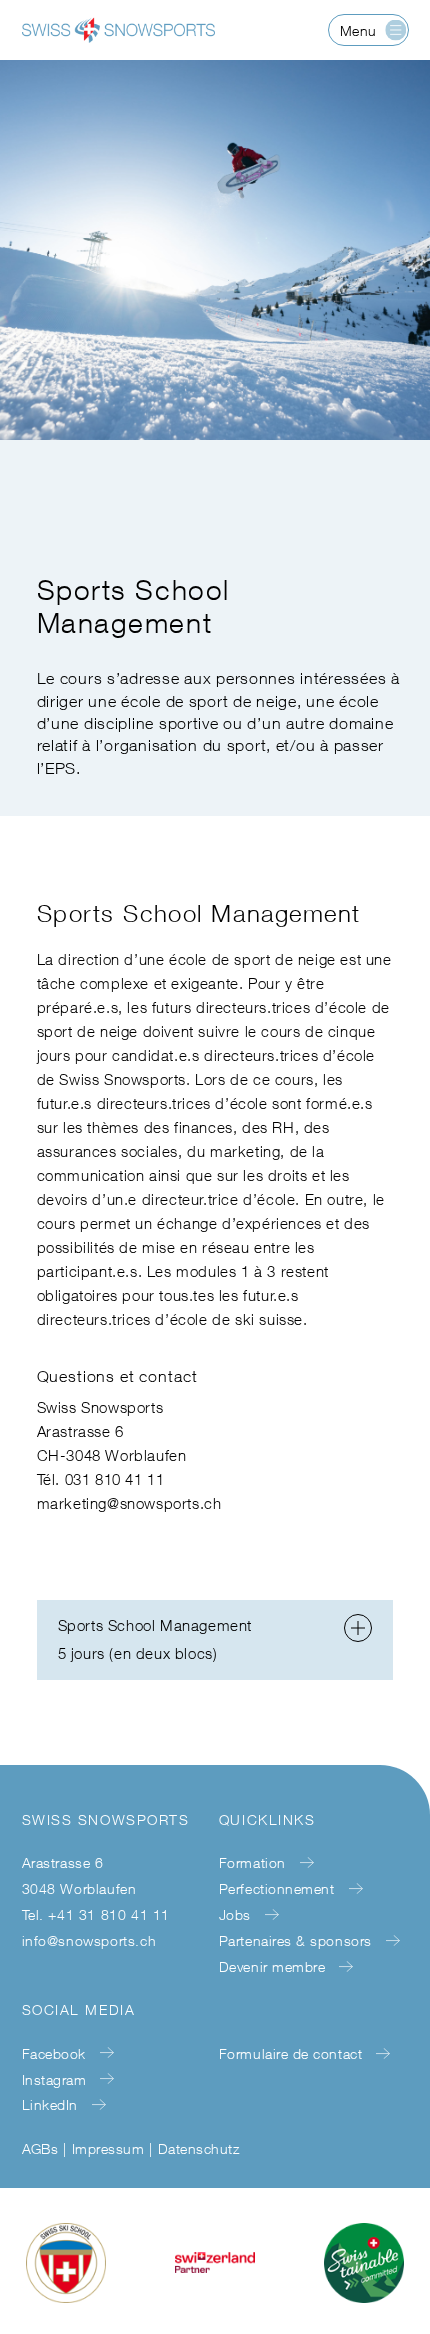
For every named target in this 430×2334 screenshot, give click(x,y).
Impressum (108, 2148)
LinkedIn (50, 2104)
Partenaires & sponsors (295, 1940)
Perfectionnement (277, 1888)
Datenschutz (198, 2148)
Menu (358, 30)
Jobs (235, 1914)
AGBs (40, 2148)
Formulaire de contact (290, 2053)
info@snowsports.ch (89, 1940)
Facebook (54, 2053)
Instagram (54, 2079)
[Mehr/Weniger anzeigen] (358, 1628)
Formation (252, 1862)
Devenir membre (272, 1966)
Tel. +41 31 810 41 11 (96, 1914)
